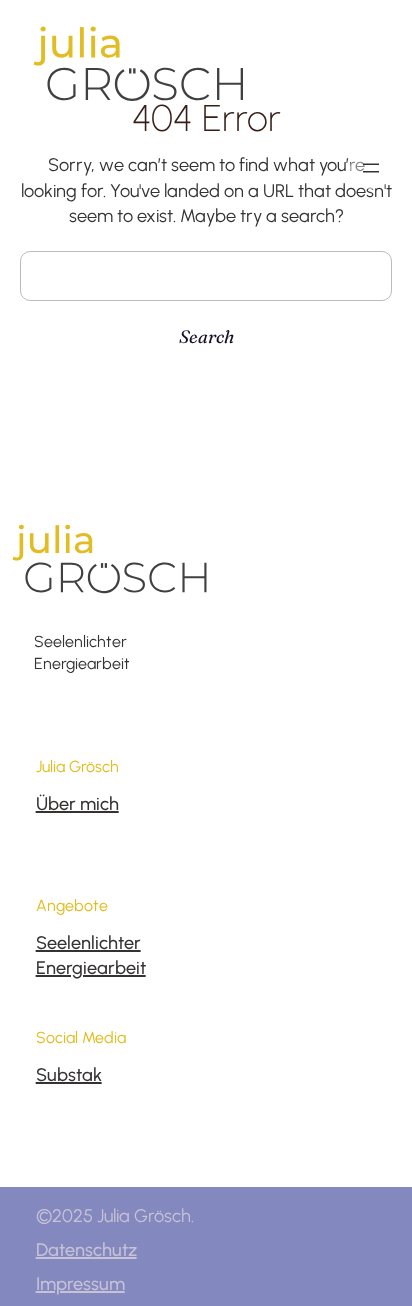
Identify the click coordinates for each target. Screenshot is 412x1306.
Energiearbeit (91, 968)
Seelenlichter (88, 943)
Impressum (80, 1284)
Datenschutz (86, 1250)
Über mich (77, 804)
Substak (69, 1075)
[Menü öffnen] (371, 168)
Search (206, 336)
